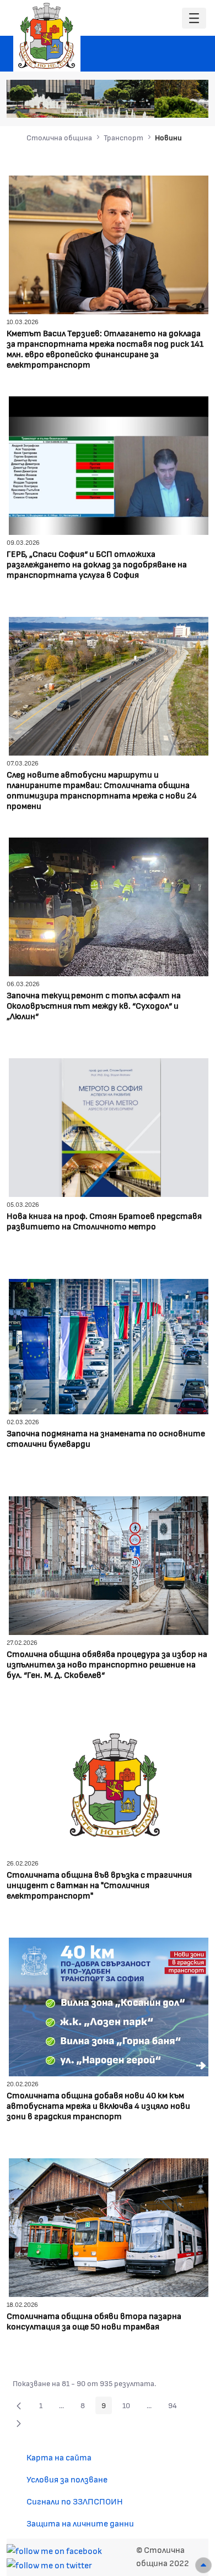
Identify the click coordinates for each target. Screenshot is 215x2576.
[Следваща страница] (19, 2423)
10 (129, 2407)
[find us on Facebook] (54, 2549)
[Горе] (203, 2565)
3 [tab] (149, 104)
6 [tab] (182, 104)
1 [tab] (127, 104)
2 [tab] (138, 104)
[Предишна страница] (19, 2405)
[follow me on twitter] (49, 2564)
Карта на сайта (59, 2457)
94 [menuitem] (176, 2407)
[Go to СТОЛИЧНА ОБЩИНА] (47, 36)
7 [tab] (193, 104)
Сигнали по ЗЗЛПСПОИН (75, 2501)
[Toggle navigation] (194, 18)
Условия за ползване (67, 2479)
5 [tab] (171, 104)
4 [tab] (160, 104)
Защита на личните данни (80, 2523)
